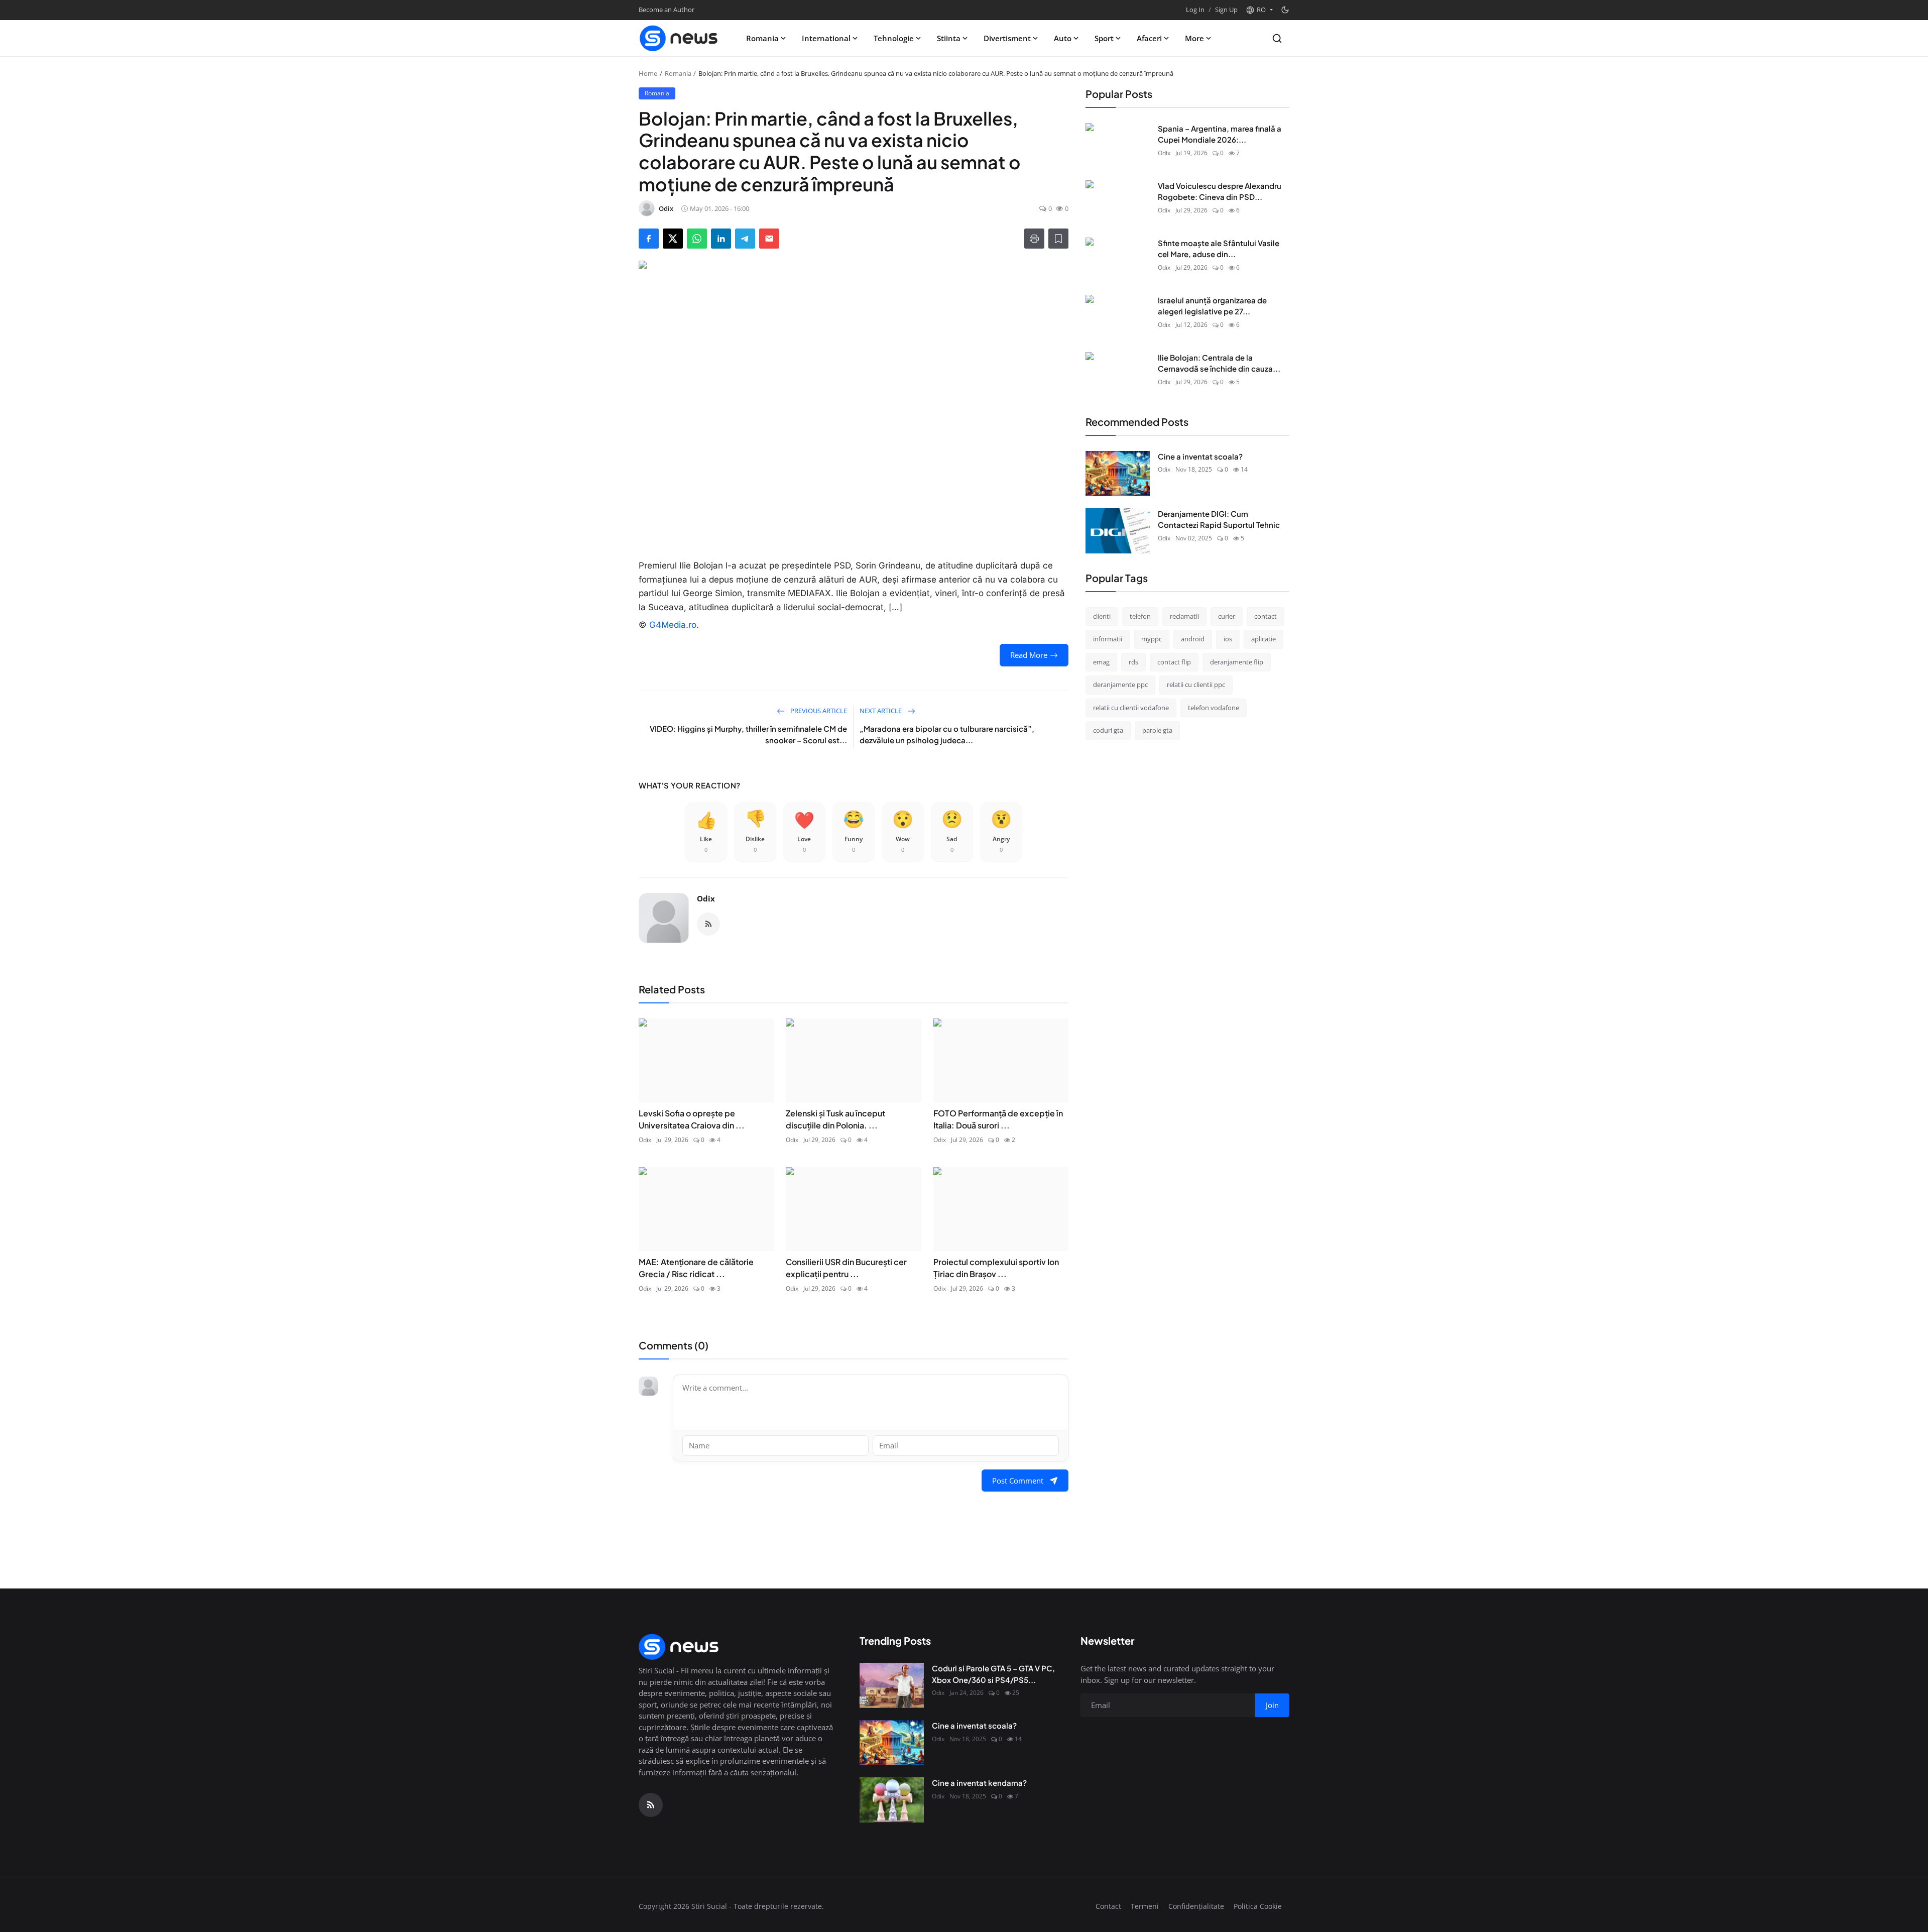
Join (1042, 993)
